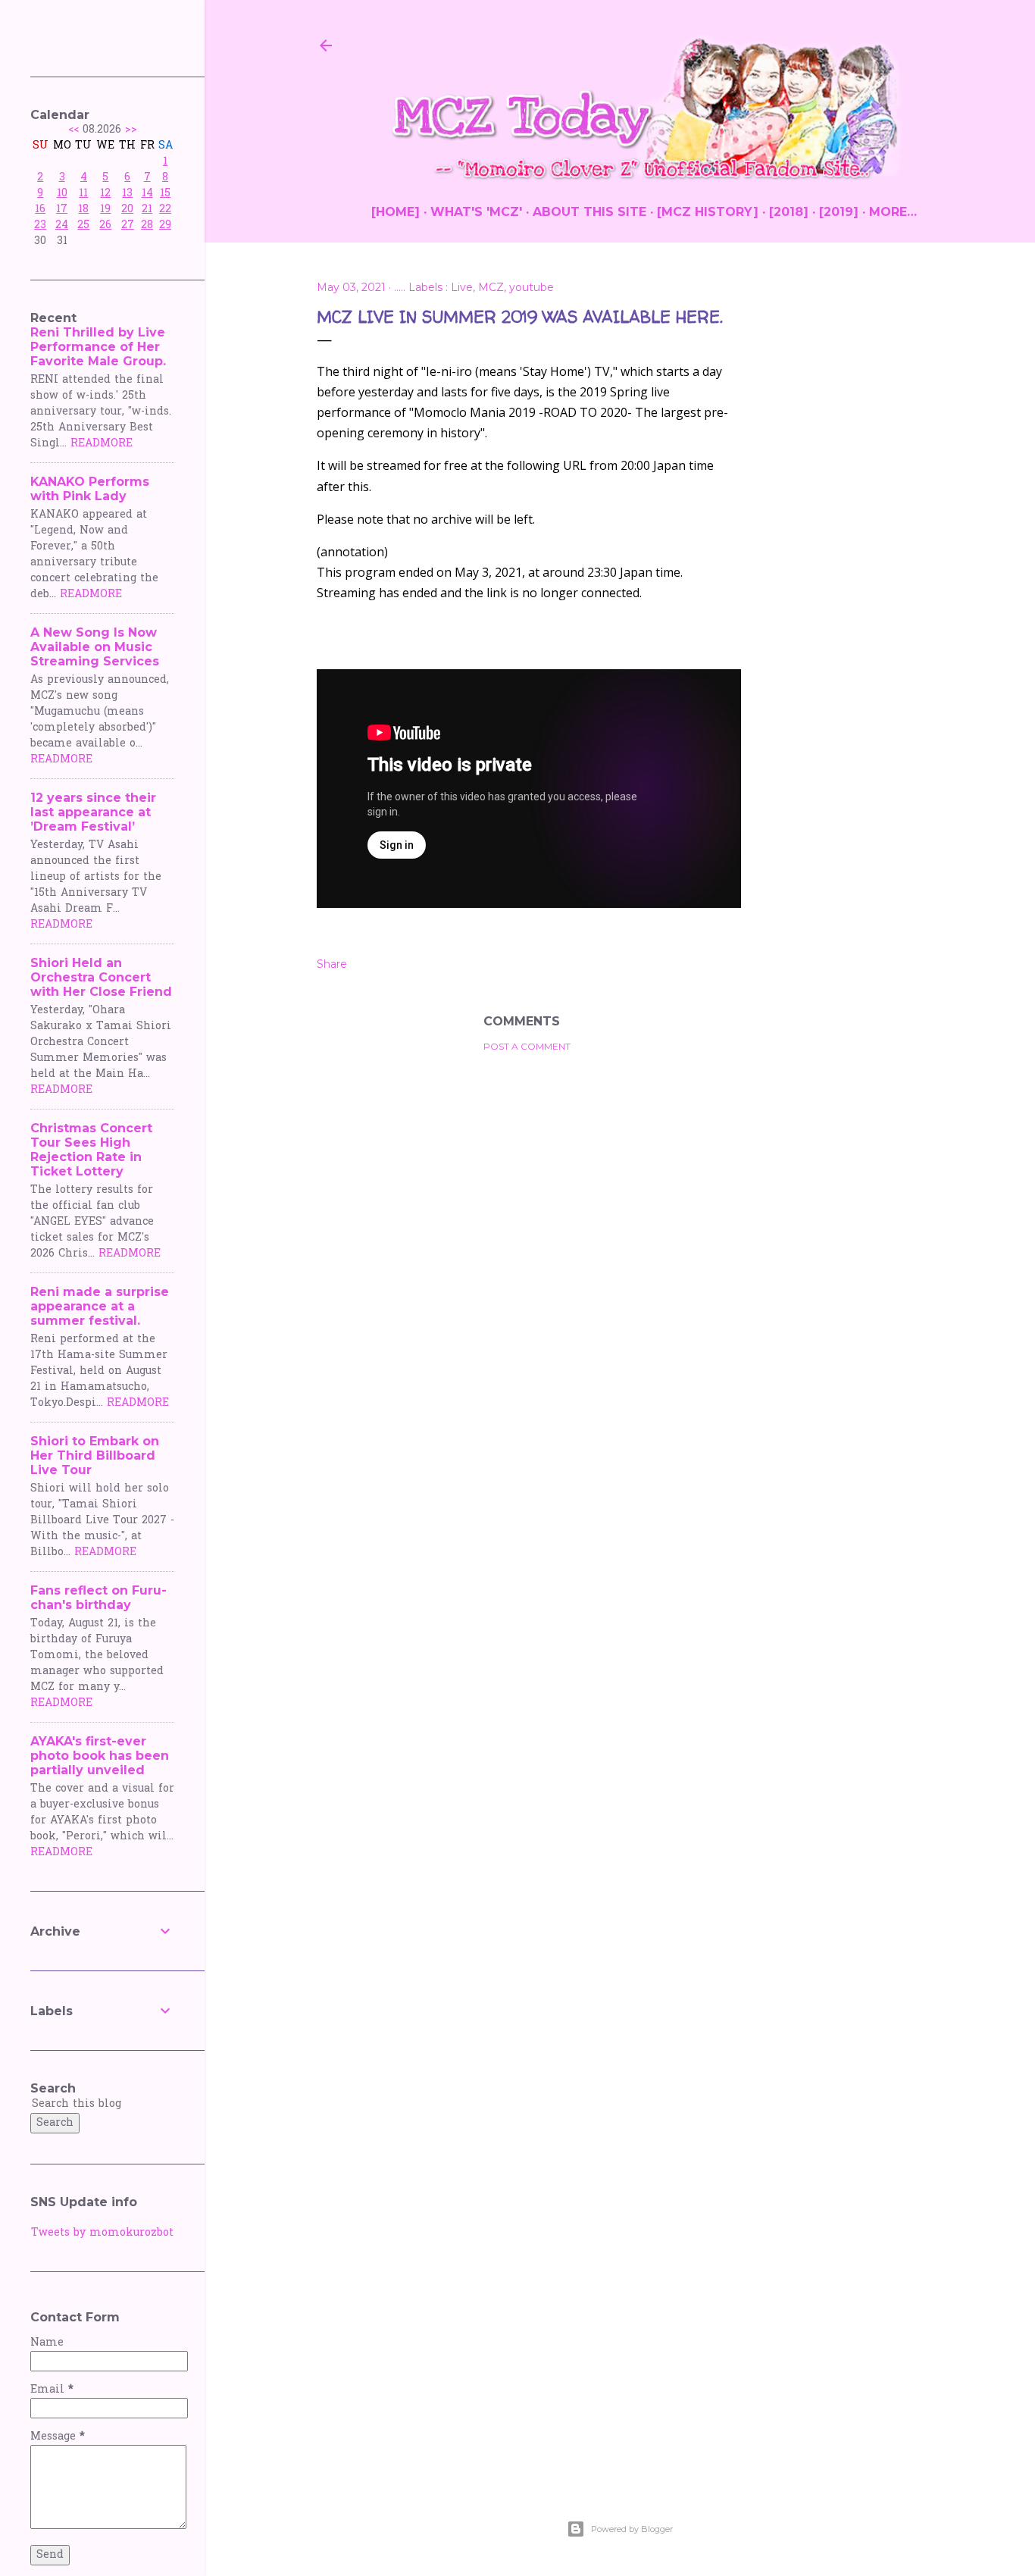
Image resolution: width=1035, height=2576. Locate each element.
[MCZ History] (708, 212)
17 (62, 210)
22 (165, 210)
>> (131, 130)
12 (105, 194)
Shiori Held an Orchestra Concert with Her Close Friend (101, 977)
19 (105, 210)
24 (62, 225)
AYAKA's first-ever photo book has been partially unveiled (100, 1756)
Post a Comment (527, 1046)
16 (40, 210)
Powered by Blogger (632, 2529)
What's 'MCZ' (476, 212)
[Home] (396, 212)
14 (147, 194)
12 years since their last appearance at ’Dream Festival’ (93, 812)
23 (40, 225)
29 (165, 225)
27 (128, 225)
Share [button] (332, 964)
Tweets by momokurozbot (102, 2233)
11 (83, 194)
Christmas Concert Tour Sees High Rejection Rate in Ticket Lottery (91, 1150)
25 (83, 225)
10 (62, 194)
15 (165, 194)
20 (127, 210)
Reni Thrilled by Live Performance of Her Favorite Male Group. (98, 347)
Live (462, 287)
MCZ (491, 287)
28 (147, 225)
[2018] (789, 212)
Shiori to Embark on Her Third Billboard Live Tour (95, 1455)
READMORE (102, 444)
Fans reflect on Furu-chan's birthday (98, 1598)
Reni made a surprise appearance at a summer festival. (100, 1306)
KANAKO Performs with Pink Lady (90, 489)
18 (83, 210)
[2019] (839, 212)
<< (73, 130)
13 (127, 194)
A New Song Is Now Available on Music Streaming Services (95, 647)
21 (147, 210)
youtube (532, 287)
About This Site (589, 212)
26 (105, 225)
